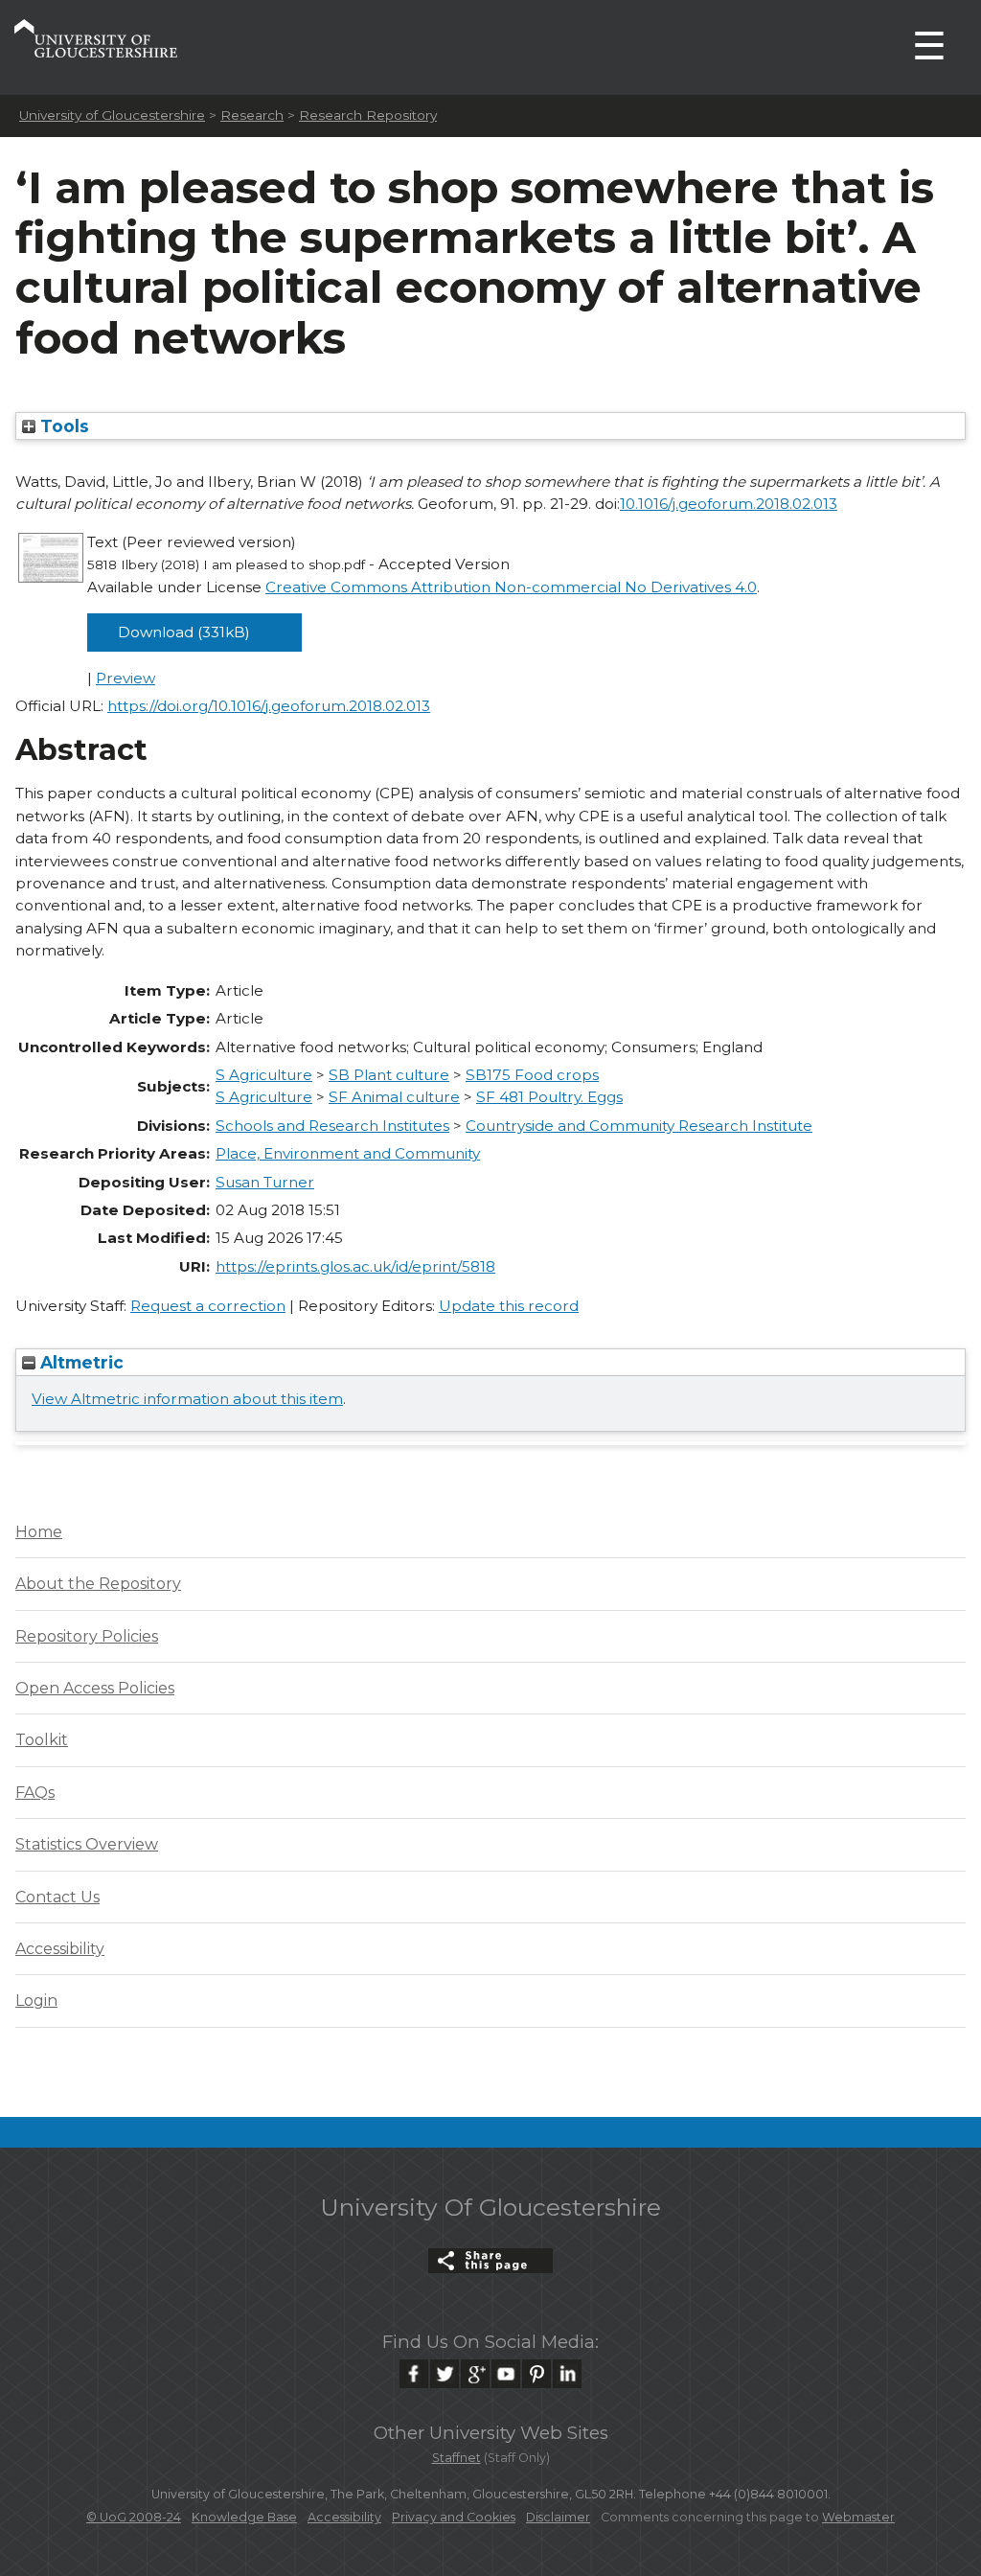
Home (39, 1532)
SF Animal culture (394, 1097)
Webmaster (858, 2517)
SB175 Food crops (532, 1075)
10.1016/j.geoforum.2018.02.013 (729, 504)
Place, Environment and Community (348, 1153)
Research (252, 115)
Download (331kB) (184, 632)
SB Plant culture (389, 1075)
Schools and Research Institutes (332, 1126)
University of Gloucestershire (112, 115)
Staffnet (456, 2458)
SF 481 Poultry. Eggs (549, 1097)
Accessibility (60, 1949)
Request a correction (208, 1306)
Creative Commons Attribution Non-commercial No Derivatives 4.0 (511, 587)
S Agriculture (264, 1075)
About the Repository (98, 1584)
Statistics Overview (87, 1844)
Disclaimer (558, 2517)
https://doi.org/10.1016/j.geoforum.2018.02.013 (269, 706)
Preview (125, 678)
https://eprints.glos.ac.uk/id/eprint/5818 (355, 1266)
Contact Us (57, 1897)
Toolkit (42, 1740)
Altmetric (80, 1362)
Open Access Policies (95, 1688)
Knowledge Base (244, 2517)
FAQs (35, 1793)
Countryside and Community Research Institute (639, 1126)
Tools (62, 426)
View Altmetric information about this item (187, 1399)
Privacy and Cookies (454, 2517)
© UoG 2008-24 (134, 2517)
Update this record (509, 1306)
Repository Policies (87, 1636)
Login (36, 2001)
